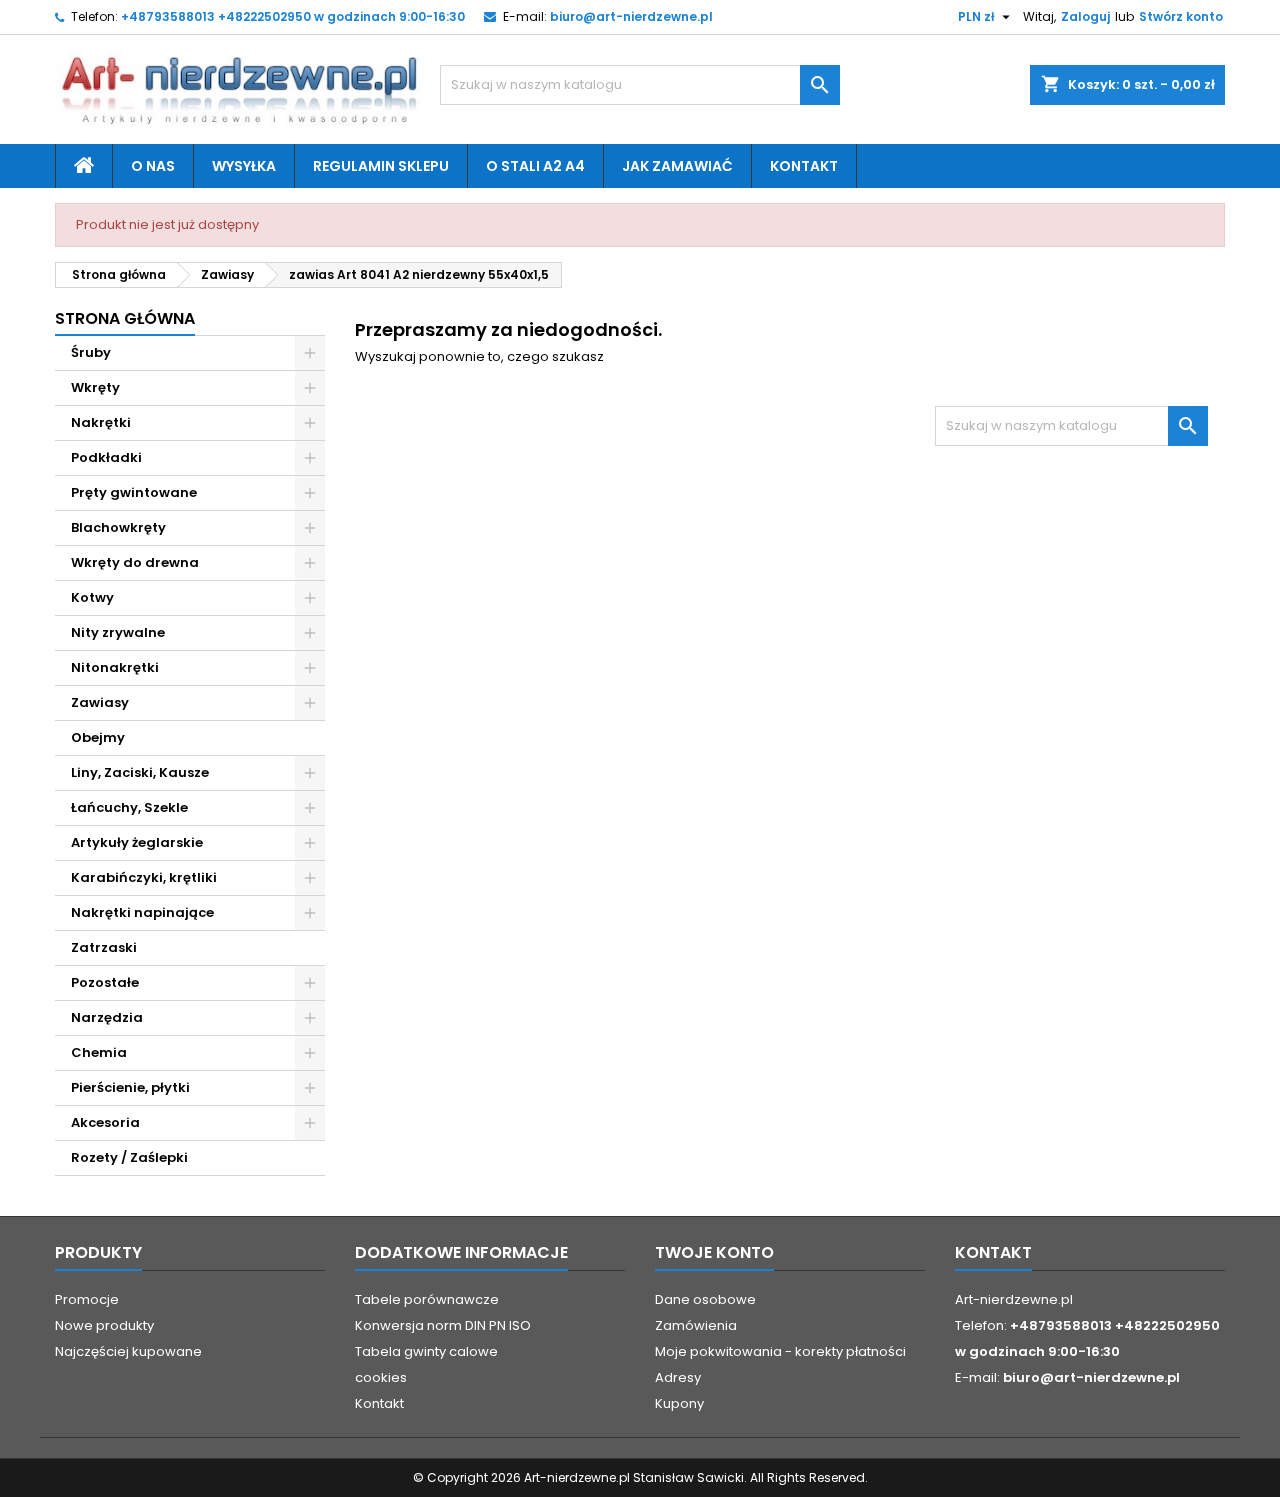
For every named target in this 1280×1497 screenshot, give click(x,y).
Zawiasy (100, 702)
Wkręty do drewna (135, 562)
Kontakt (804, 166)
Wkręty (95, 387)
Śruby (91, 352)
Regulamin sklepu (381, 166)
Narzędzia (107, 1017)
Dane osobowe (705, 1299)
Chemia (99, 1052)
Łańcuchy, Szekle (129, 807)
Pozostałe (105, 982)
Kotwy (92, 597)
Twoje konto (714, 1252)
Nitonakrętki (115, 667)
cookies (381, 1377)
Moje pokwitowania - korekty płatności (780, 1351)
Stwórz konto (1181, 16)
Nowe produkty (104, 1325)
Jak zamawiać (677, 166)
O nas (153, 166)
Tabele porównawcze (427, 1299)
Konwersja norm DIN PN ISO (443, 1325)
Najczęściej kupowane (128, 1351)
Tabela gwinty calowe (426, 1351)
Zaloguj (1085, 16)
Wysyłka (244, 166)
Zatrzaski (104, 947)
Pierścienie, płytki (130, 1087)
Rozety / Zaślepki (129, 1157)
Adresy (678, 1377)
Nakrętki (101, 422)
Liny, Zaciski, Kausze (140, 772)
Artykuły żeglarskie (137, 842)
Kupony (679, 1403)
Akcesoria (105, 1122)
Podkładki (106, 457)
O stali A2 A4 (535, 166)
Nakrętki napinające (142, 912)
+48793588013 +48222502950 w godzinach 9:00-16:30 (293, 16)
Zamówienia (696, 1325)
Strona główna (125, 318)
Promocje (87, 1299)
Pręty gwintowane (134, 492)
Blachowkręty (118, 527)
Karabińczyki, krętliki (144, 877)
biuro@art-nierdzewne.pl (631, 16)
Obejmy (98, 737)
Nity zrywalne (118, 632)
